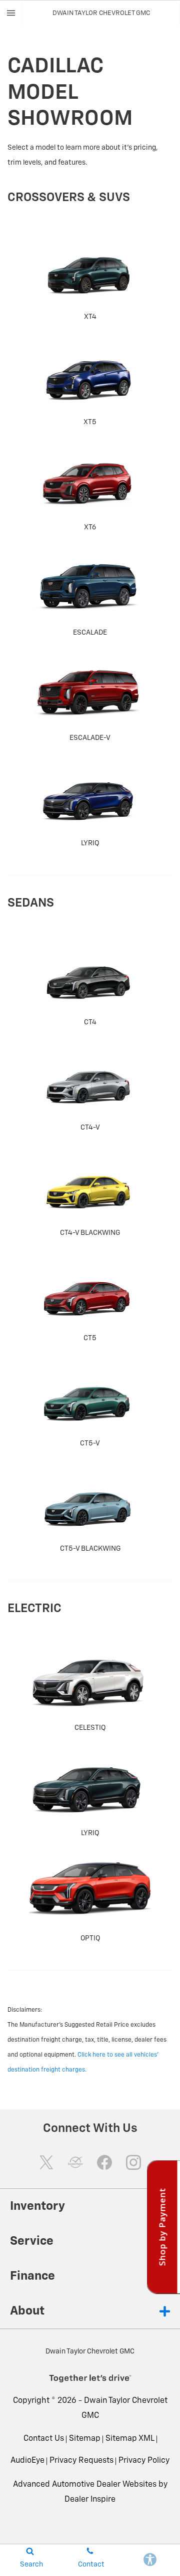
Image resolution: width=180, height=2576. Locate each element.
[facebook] (104, 2162)
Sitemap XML (130, 2439)
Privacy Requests (81, 2461)
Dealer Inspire (90, 2500)
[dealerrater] (75, 2162)
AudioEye (27, 2461)
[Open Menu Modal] (11, 13)
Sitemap (85, 2439)
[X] (46, 2162)
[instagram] (133, 2162)
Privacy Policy (144, 2461)
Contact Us (44, 2439)
